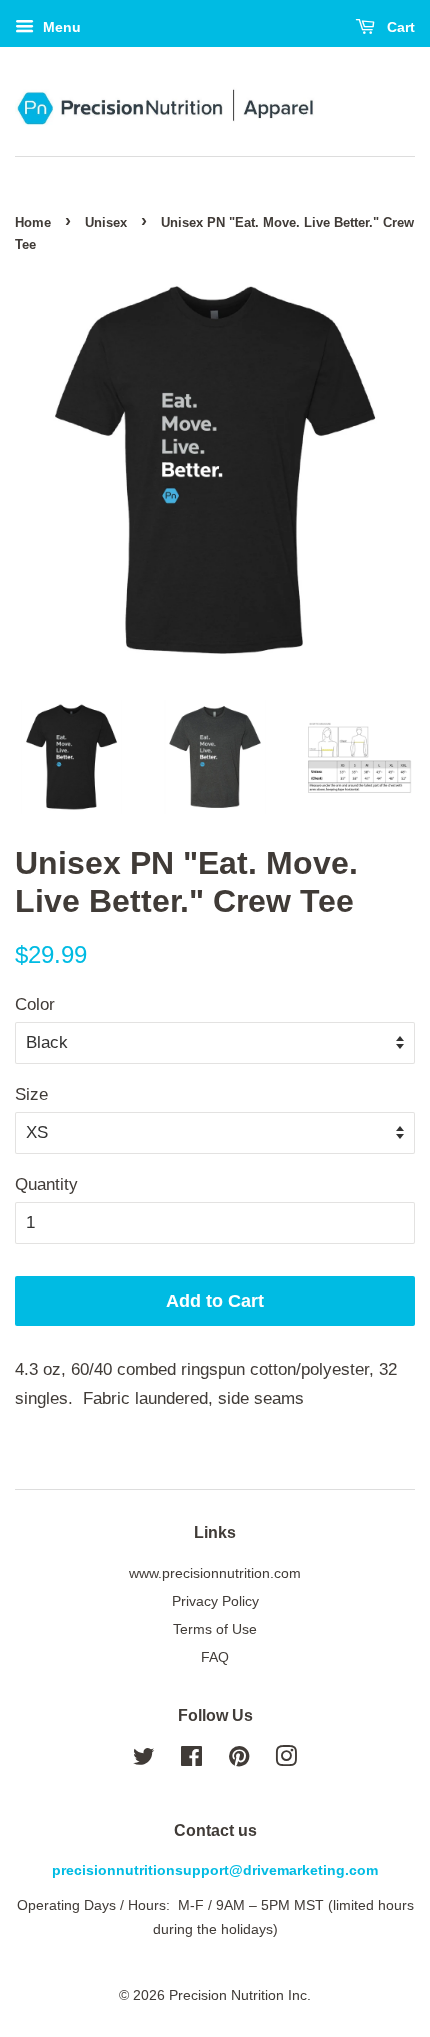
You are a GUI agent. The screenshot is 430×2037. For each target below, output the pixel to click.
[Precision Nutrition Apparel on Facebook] (191, 1760)
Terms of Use (215, 1629)
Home (33, 222)
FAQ (215, 1657)
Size (31, 1094)
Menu (60, 27)
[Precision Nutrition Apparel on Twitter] (144, 1760)
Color (35, 1004)
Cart (399, 27)
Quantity (46, 1184)
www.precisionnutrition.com (215, 1573)
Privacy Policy (215, 1601)
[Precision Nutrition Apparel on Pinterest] (239, 1760)
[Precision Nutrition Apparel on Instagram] (286, 1760)
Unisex (106, 222)
